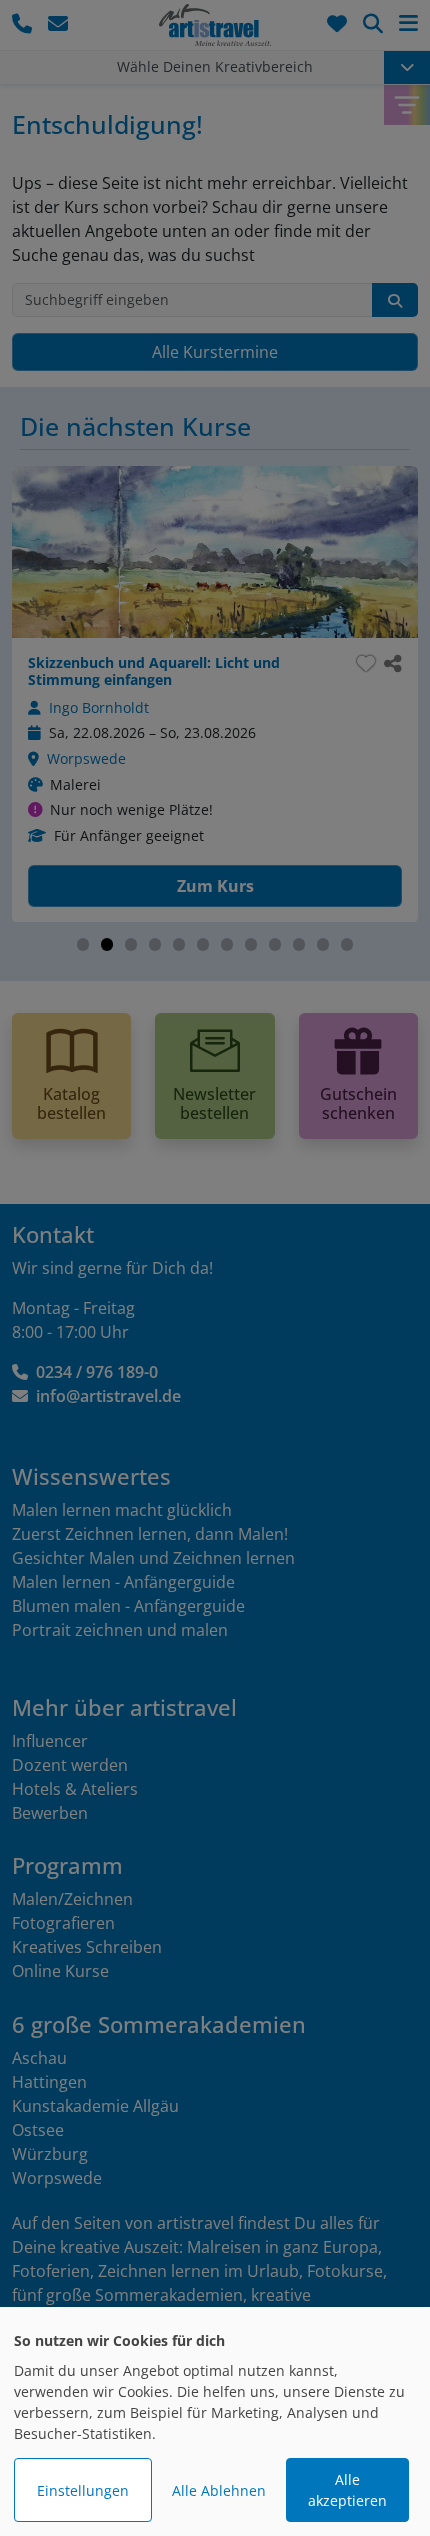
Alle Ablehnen (219, 2490)
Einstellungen (83, 2490)
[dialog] (215, 2421)
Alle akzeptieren (347, 2490)
